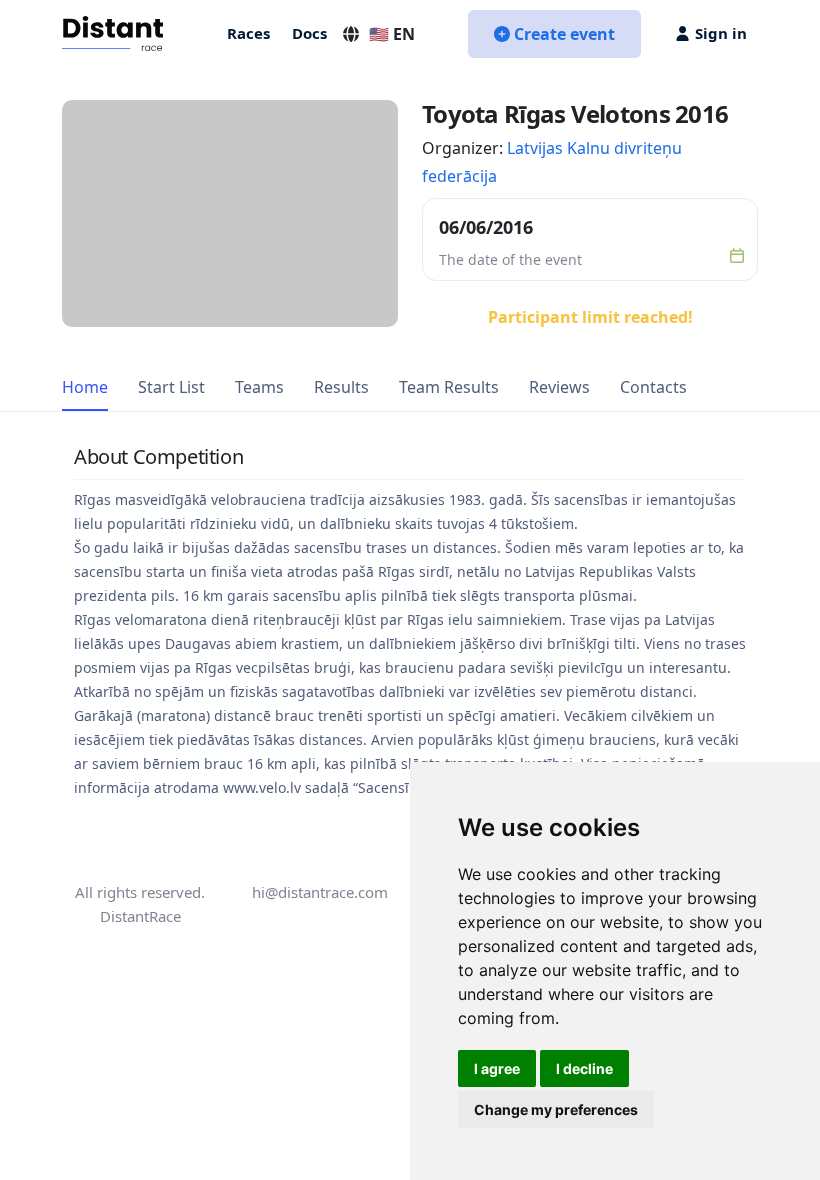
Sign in (721, 33)
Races (248, 33)
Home (85, 387)
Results (341, 387)
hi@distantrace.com (320, 892)
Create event (564, 34)
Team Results (449, 387)
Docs (309, 33)
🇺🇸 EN (392, 34)
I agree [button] (497, 1068)
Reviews (559, 387)
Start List (171, 387)
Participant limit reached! (590, 317)
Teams (259, 387)
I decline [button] (584, 1068)
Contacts (653, 387)
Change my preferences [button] (556, 1109)
